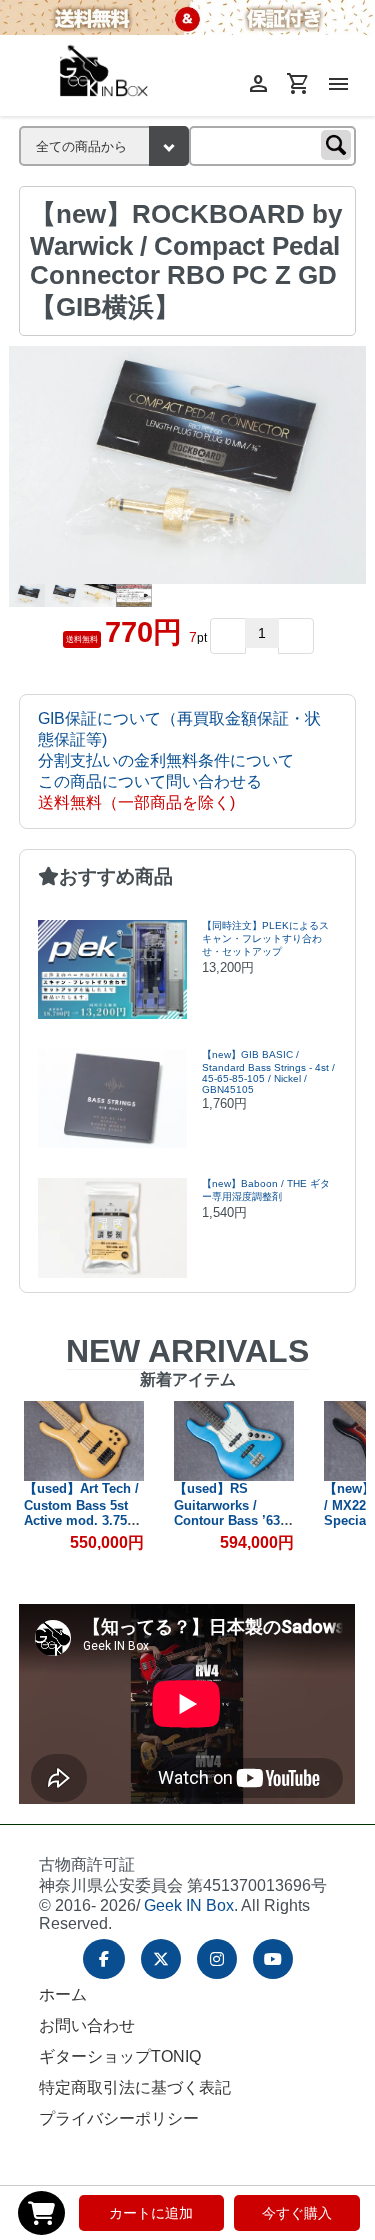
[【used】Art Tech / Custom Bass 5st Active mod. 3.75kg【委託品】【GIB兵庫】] (84, 1441)
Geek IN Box (189, 1905)
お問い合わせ (87, 2025)
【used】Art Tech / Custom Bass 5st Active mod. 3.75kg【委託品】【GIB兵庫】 (83, 1520)
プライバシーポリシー (119, 2118)
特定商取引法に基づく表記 (135, 2087)
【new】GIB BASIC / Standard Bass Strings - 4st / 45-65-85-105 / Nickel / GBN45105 (268, 1072)
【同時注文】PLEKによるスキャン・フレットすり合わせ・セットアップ (265, 938)
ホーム (63, 1994)
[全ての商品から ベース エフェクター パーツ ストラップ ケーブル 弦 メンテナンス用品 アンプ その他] (104, 146)
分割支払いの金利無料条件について (166, 760)
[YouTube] (273, 1959)
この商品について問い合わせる (150, 781)
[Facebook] (104, 1959)
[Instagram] (217, 1959)
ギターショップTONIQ (120, 2056)
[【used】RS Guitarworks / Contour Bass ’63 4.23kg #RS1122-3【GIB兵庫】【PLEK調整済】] (234, 1441)
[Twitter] (161, 1959)
